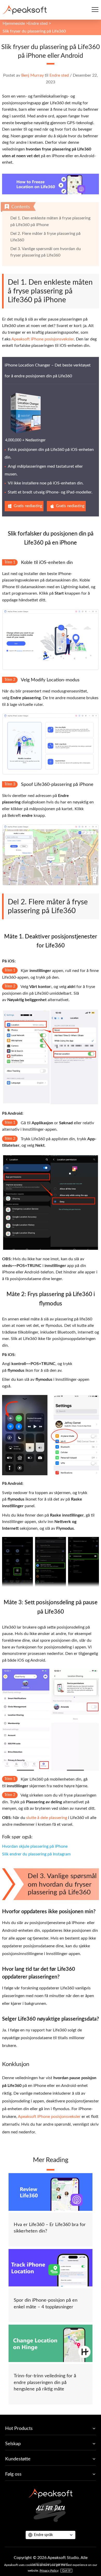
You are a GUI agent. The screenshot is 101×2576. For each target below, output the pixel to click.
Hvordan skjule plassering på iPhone (35, 1846)
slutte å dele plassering (47, 1818)
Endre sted (38, 23)
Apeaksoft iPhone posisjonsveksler (43, 339)
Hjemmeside (14, 23)
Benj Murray (33, 75)
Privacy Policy (49, 2571)
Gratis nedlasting (28, 506)
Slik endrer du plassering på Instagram (36, 1854)
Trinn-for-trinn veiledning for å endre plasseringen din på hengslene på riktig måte (45, 2383)
